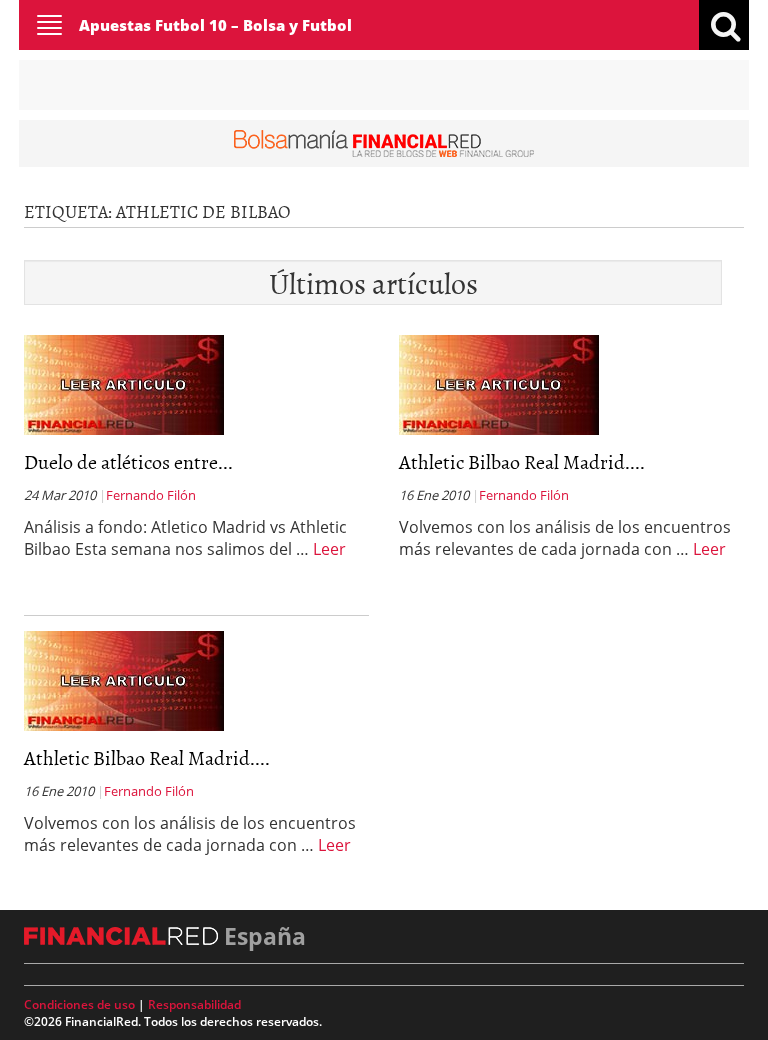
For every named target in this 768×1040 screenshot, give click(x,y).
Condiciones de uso (79, 1004)
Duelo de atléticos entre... (128, 461)
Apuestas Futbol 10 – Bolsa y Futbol (215, 25)
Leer (329, 549)
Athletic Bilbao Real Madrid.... (522, 461)
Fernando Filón (151, 495)
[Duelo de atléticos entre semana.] (124, 383)
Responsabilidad (194, 1004)
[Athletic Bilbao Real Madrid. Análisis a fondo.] (499, 383)
